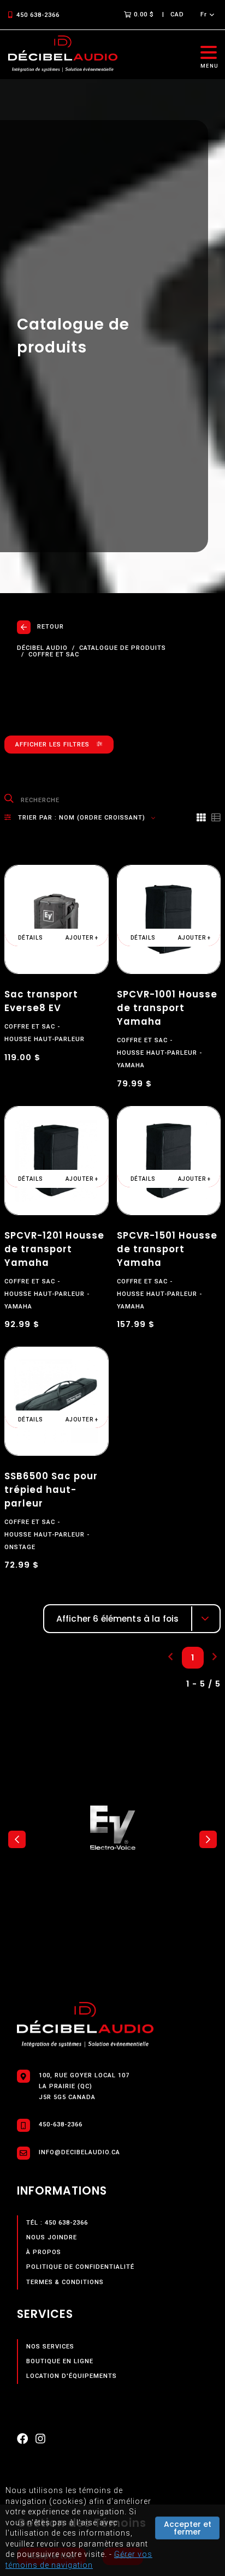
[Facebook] (22, 2441)
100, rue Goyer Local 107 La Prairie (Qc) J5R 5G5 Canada (84, 2086)
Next (208, 1839)
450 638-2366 (38, 15)
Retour (51, 627)
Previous (17, 1839)
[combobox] (132, 1619)
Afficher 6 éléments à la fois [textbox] (118, 1619)
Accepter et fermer (188, 2528)
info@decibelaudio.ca (79, 2152)
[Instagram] (40, 2441)
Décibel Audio (42, 648)
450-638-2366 (61, 2124)
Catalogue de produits (123, 648)
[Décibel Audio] (63, 54)
